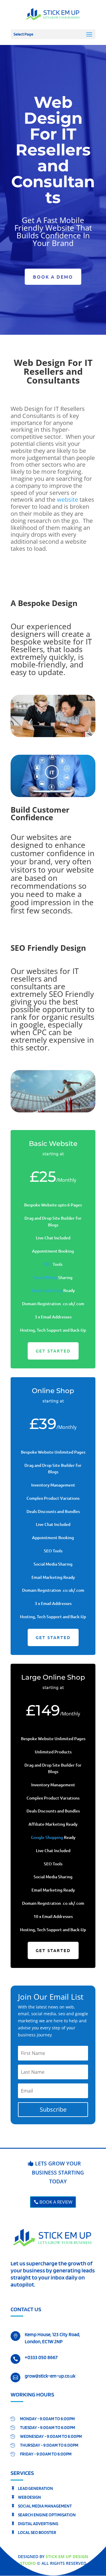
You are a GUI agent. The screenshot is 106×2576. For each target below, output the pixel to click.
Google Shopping (47, 1837)
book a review (56, 2202)
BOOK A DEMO (53, 277)
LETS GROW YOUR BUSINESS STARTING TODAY (58, 2172)
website (67, 499)
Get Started (53, 1351)
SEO (48, 1264)
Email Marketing (47, 1290)
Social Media (45, 1277)
